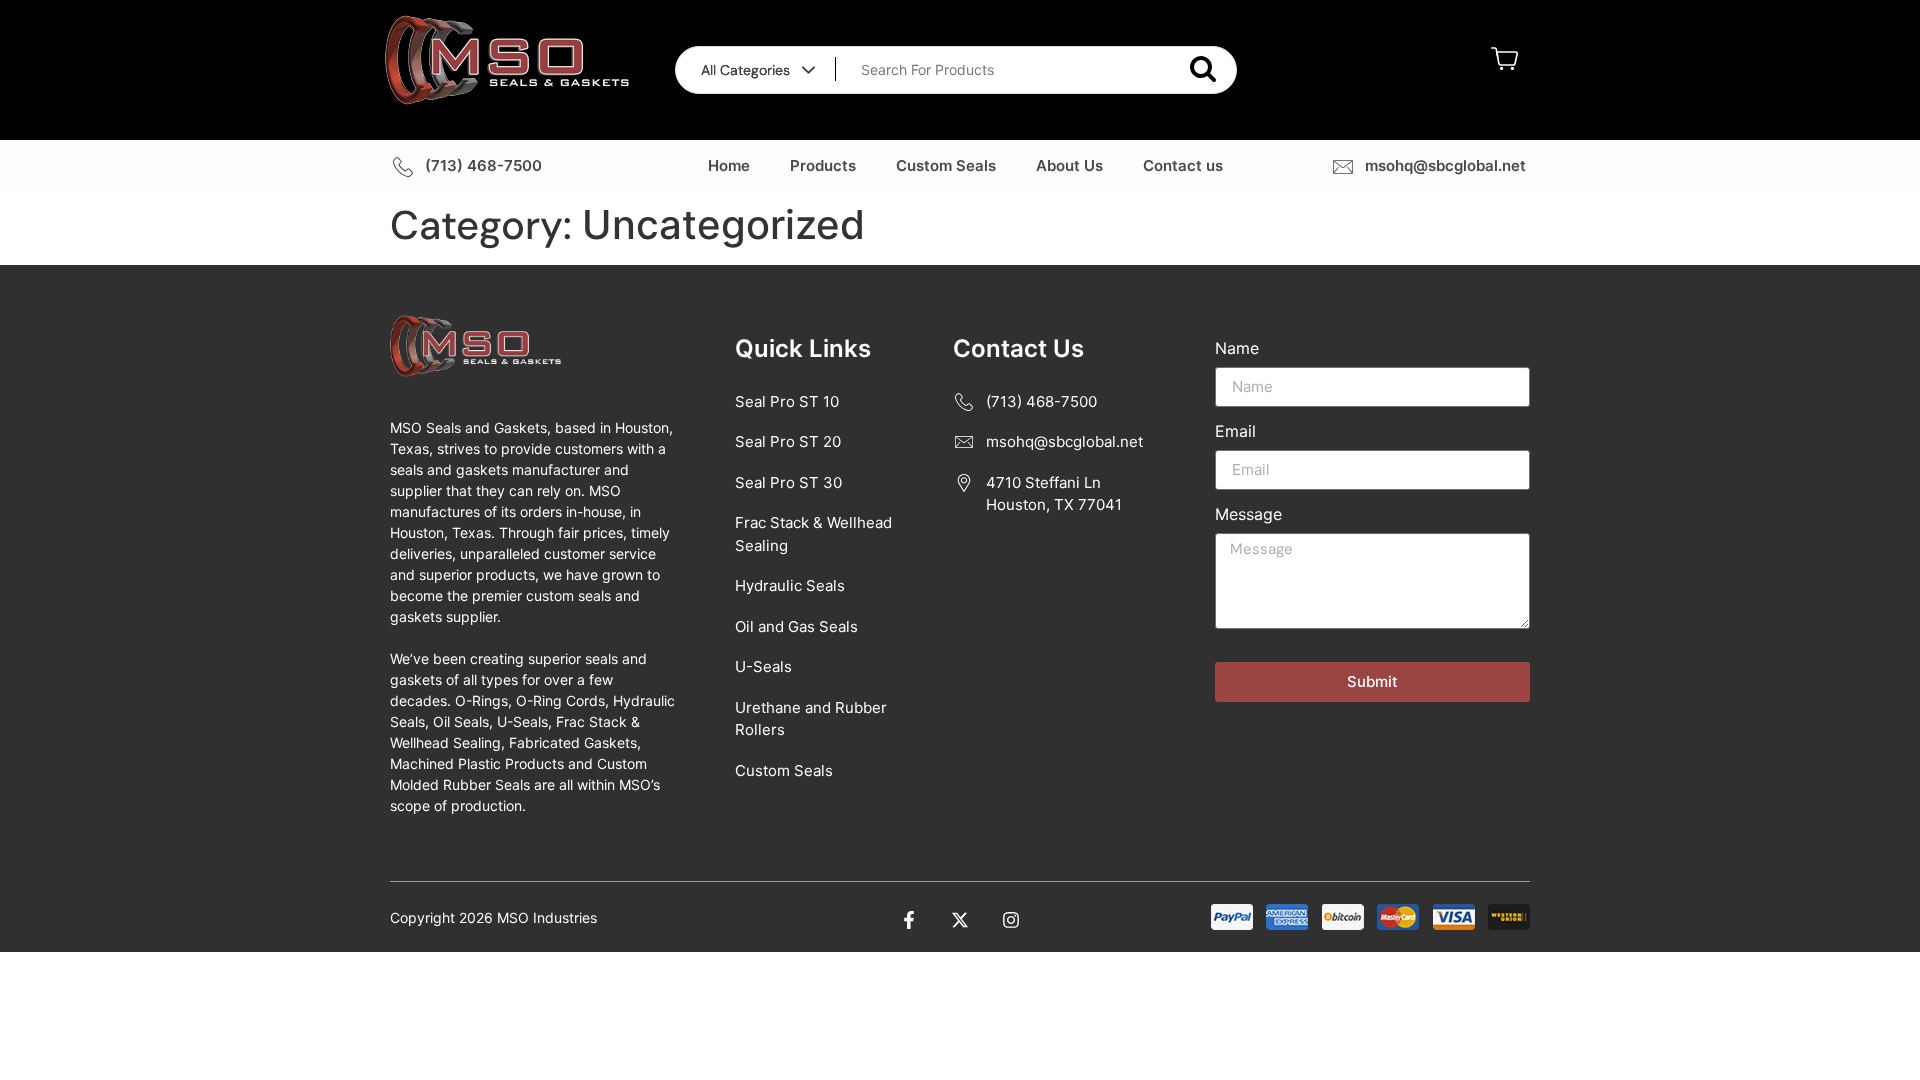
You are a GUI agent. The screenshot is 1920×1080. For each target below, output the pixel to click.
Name (1237, 349)
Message (1248, 515)
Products (823, 165)
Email (1235, 432)
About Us (1069, 165)
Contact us (1183, 165)
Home (729, 165)
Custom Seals (946, 165)
